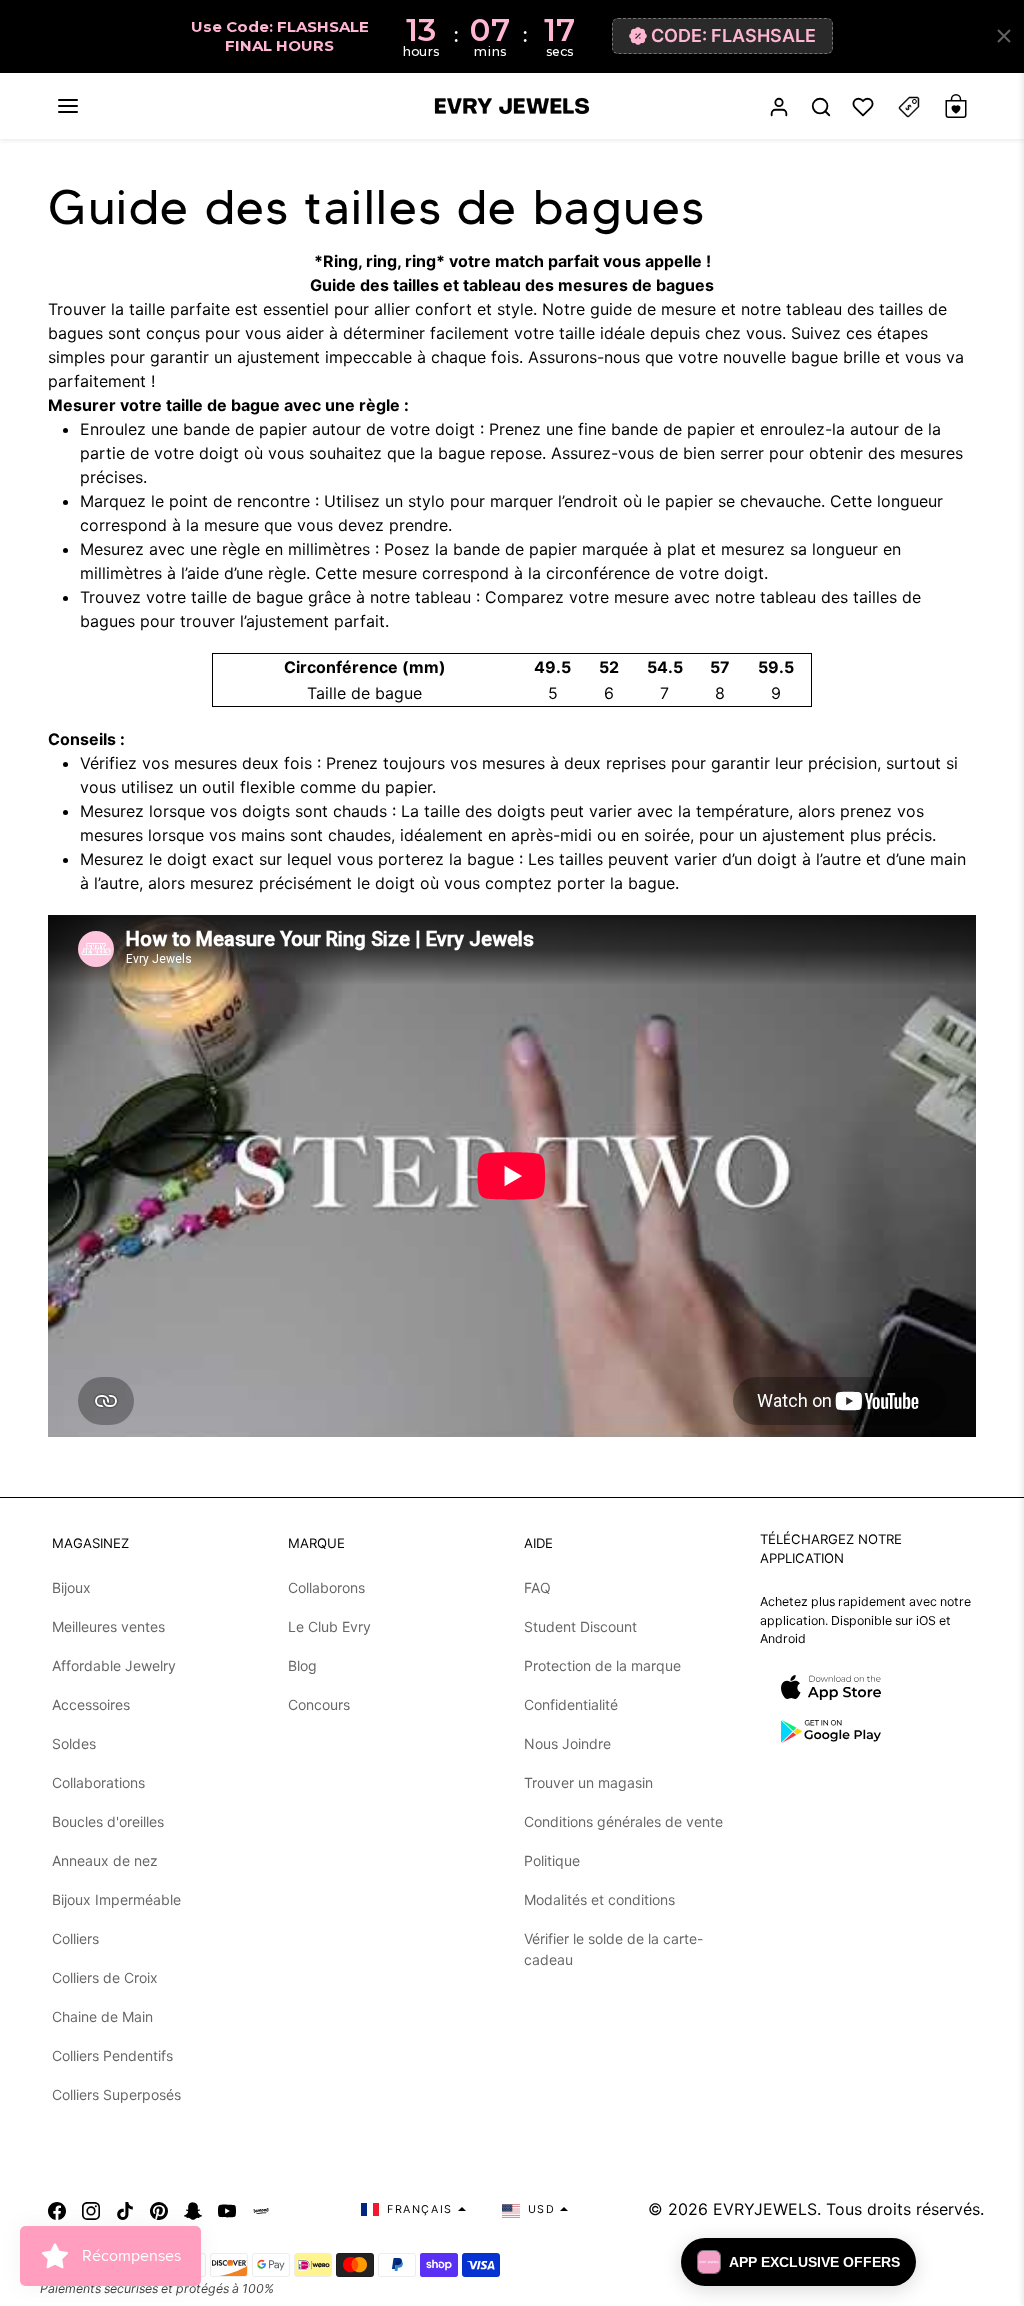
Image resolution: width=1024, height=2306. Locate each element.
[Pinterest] (159, 2209)
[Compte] (779, 106)
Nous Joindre (567, 1743)
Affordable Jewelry (114, 1665)
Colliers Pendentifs (112, 2055)
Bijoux (71, 1587)
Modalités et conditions (599, 1899)
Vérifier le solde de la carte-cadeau (613, 1949)
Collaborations (98, 1782)
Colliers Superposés (116, 2094)
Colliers (75, 1938)
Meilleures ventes (108, 1626)
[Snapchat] (193, 2209)
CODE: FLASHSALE (733, 35)
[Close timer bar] (1004, 36)
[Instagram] (91, 2209)
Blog (302, 1665)
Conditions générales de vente (623, 1821)
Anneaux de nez (105, 1860)
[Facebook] (57, 2209)
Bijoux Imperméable (116, 1899)
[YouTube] (227, 2209)
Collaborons (326, 1587)
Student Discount (580, 1626)
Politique (552, 1860)
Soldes (74, 1743)
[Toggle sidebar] (909, 106)
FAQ (537, 1587)
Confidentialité (571, 1704)
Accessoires (91, 1704)
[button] (68, 106)
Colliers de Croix (105, 1977)
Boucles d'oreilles (108, 1821)
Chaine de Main (102, 2016)
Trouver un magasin (588, 1782)
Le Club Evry (329, 1626)
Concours (319, 1704)
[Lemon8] (261, 2209)
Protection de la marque (602, 1665)
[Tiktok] (125, 2209)
